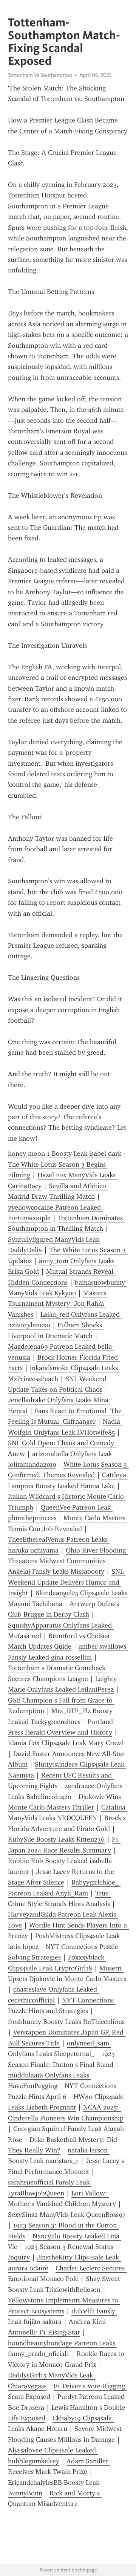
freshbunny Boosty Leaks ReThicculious (66, 2022)
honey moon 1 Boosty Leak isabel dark (65, 1153)
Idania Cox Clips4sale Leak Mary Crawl (66, 1743)
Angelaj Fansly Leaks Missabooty (56, 1571)
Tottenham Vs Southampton (40, 75)
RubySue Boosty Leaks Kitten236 (56, 1839)
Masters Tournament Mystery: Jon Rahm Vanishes (58, 1304)
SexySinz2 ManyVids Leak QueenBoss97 (67, 2215)
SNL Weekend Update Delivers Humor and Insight (67, 1582)
